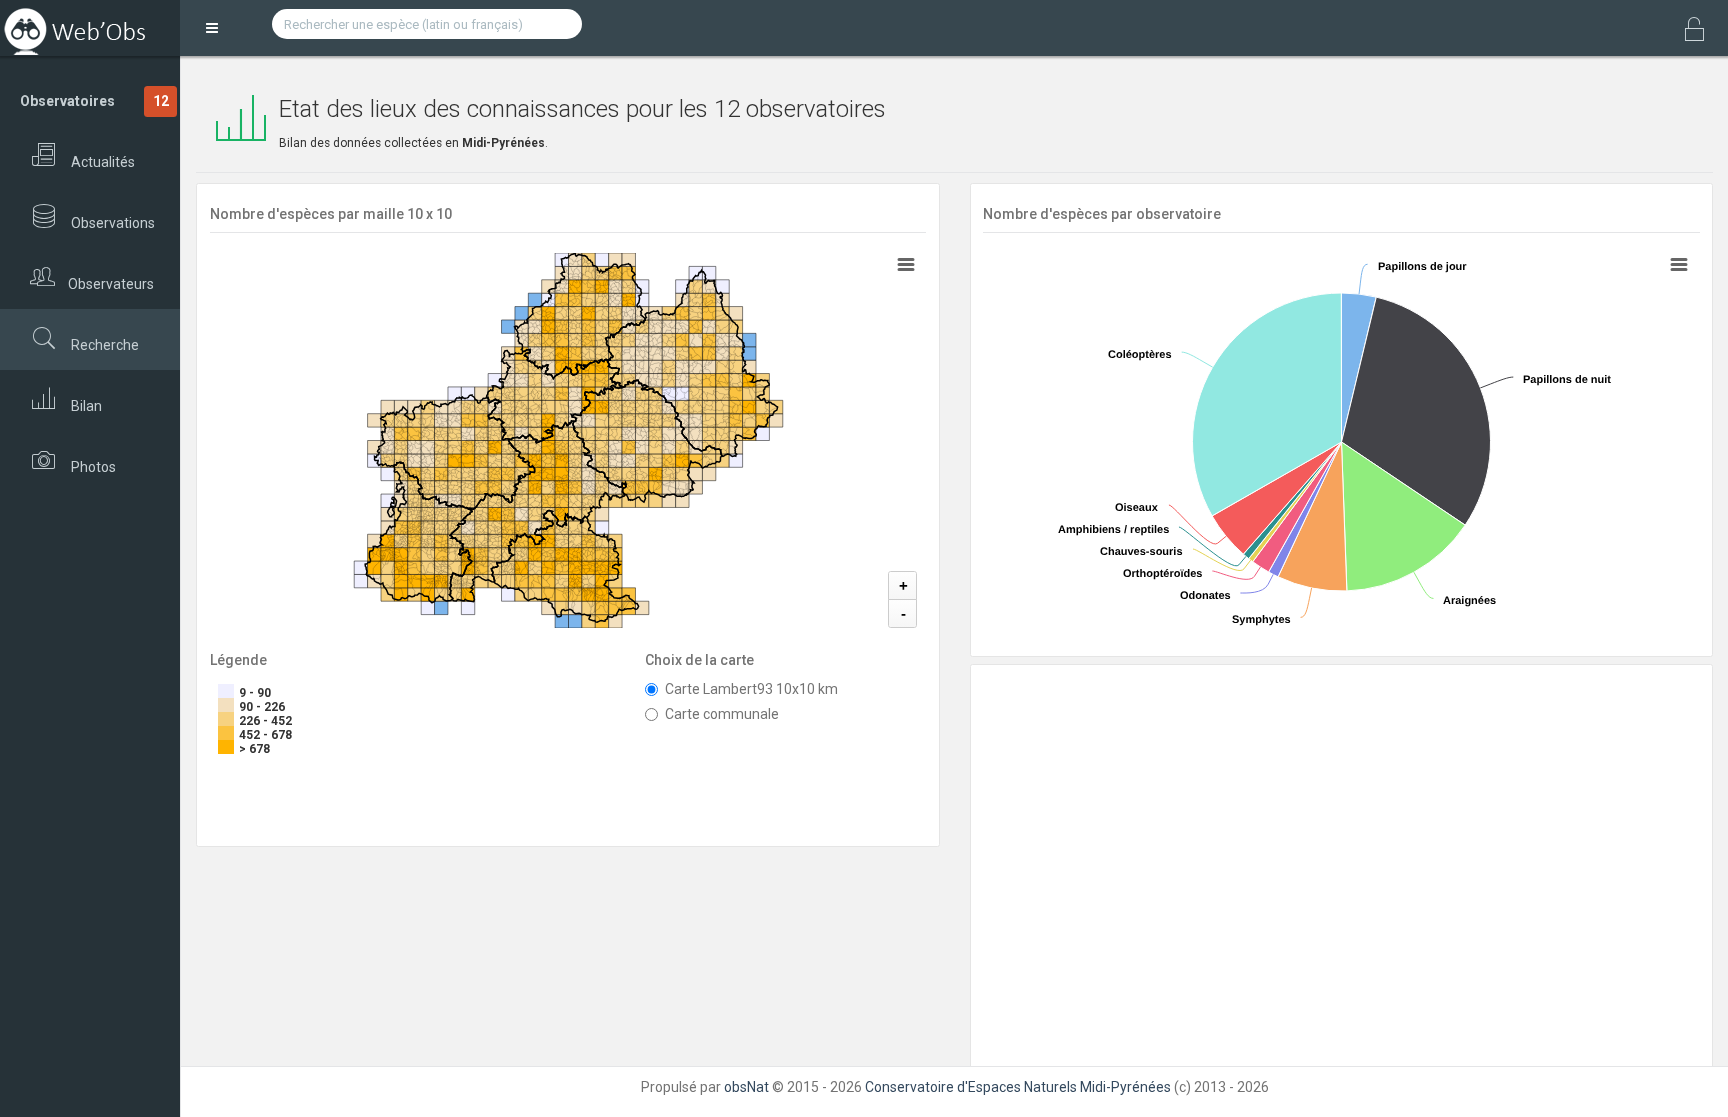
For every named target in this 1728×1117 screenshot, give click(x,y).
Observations (111, 223)
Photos (92, 467)
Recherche (103, 345)
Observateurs (109, 284)
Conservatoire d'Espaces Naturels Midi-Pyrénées (1018, 1087)
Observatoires (94, 101)
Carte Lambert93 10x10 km (751, 689)
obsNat (746, 1087)
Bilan (85, 406)
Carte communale (722, 714)
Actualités (101, 162)
